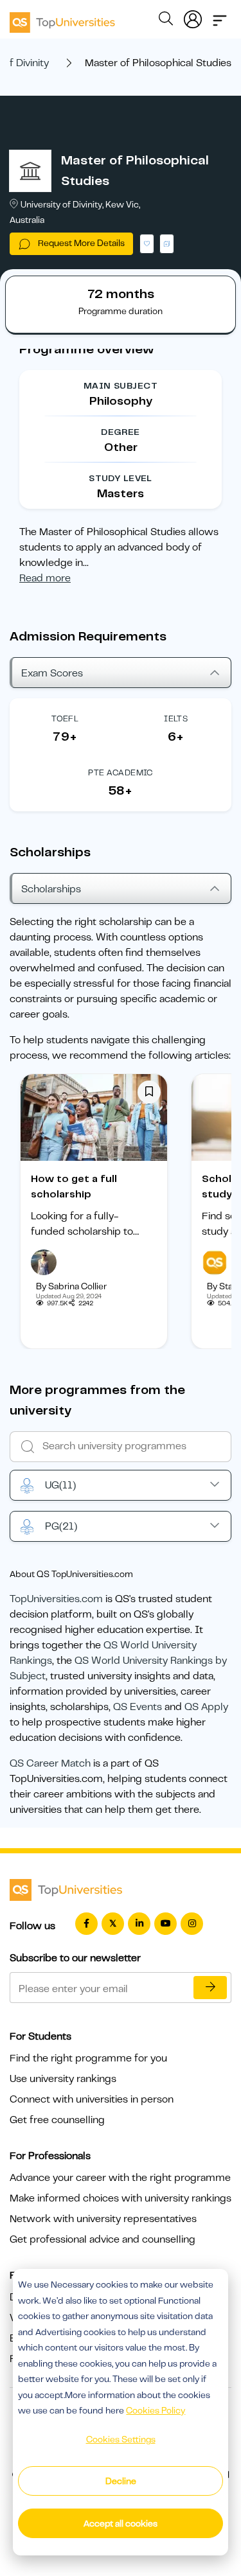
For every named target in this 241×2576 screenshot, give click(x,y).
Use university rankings (63, 2079)
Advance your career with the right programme (120, 2178)
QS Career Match (50, 1763)
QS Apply (206, 1707)
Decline (121, 2481)
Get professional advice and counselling (103, 2239)
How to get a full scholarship (74, 1187)
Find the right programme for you (88, 2058)
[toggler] (220, 17)
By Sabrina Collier (71, 1286)
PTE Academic (121, 772)
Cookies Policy (156, 2410)
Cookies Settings (121, 2439)
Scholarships (51, 889)
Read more (45, 578)
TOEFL (65, 719)
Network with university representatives (103, 2219)
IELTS (176, 719)
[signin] (193, 17)
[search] (166, 21)
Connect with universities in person (92, 2099)
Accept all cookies (121, 2523)
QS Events (138, 1707)
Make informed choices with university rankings (121, 2198)
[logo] (62, 18)
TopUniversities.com (56, 1599)
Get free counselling (57, 2120)
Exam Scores (52, 673)
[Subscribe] (210, 1988)
